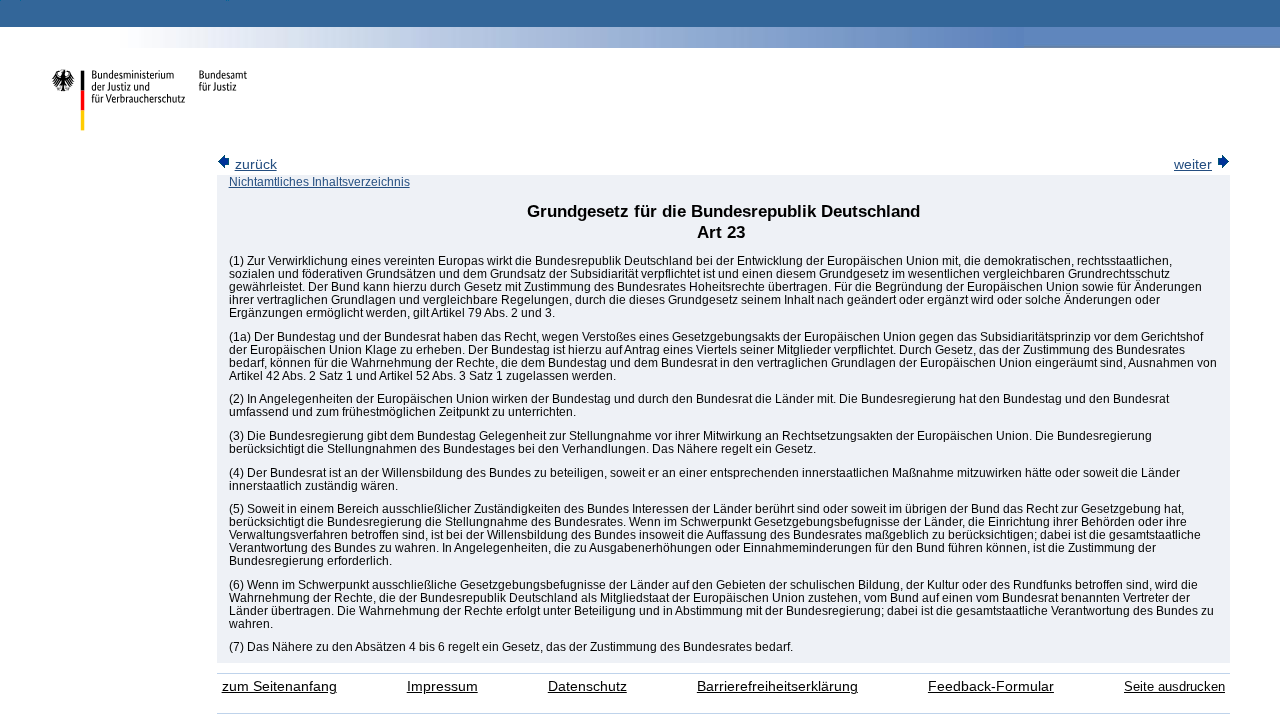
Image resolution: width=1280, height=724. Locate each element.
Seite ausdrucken (1174, 686)
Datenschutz (587, 686)
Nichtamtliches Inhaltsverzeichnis (319, 182)
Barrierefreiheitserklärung (777, 686)
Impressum (442, 686)
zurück (256, 164)
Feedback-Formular (991, 686)
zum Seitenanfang (279, 686)
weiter (1193, 164)
